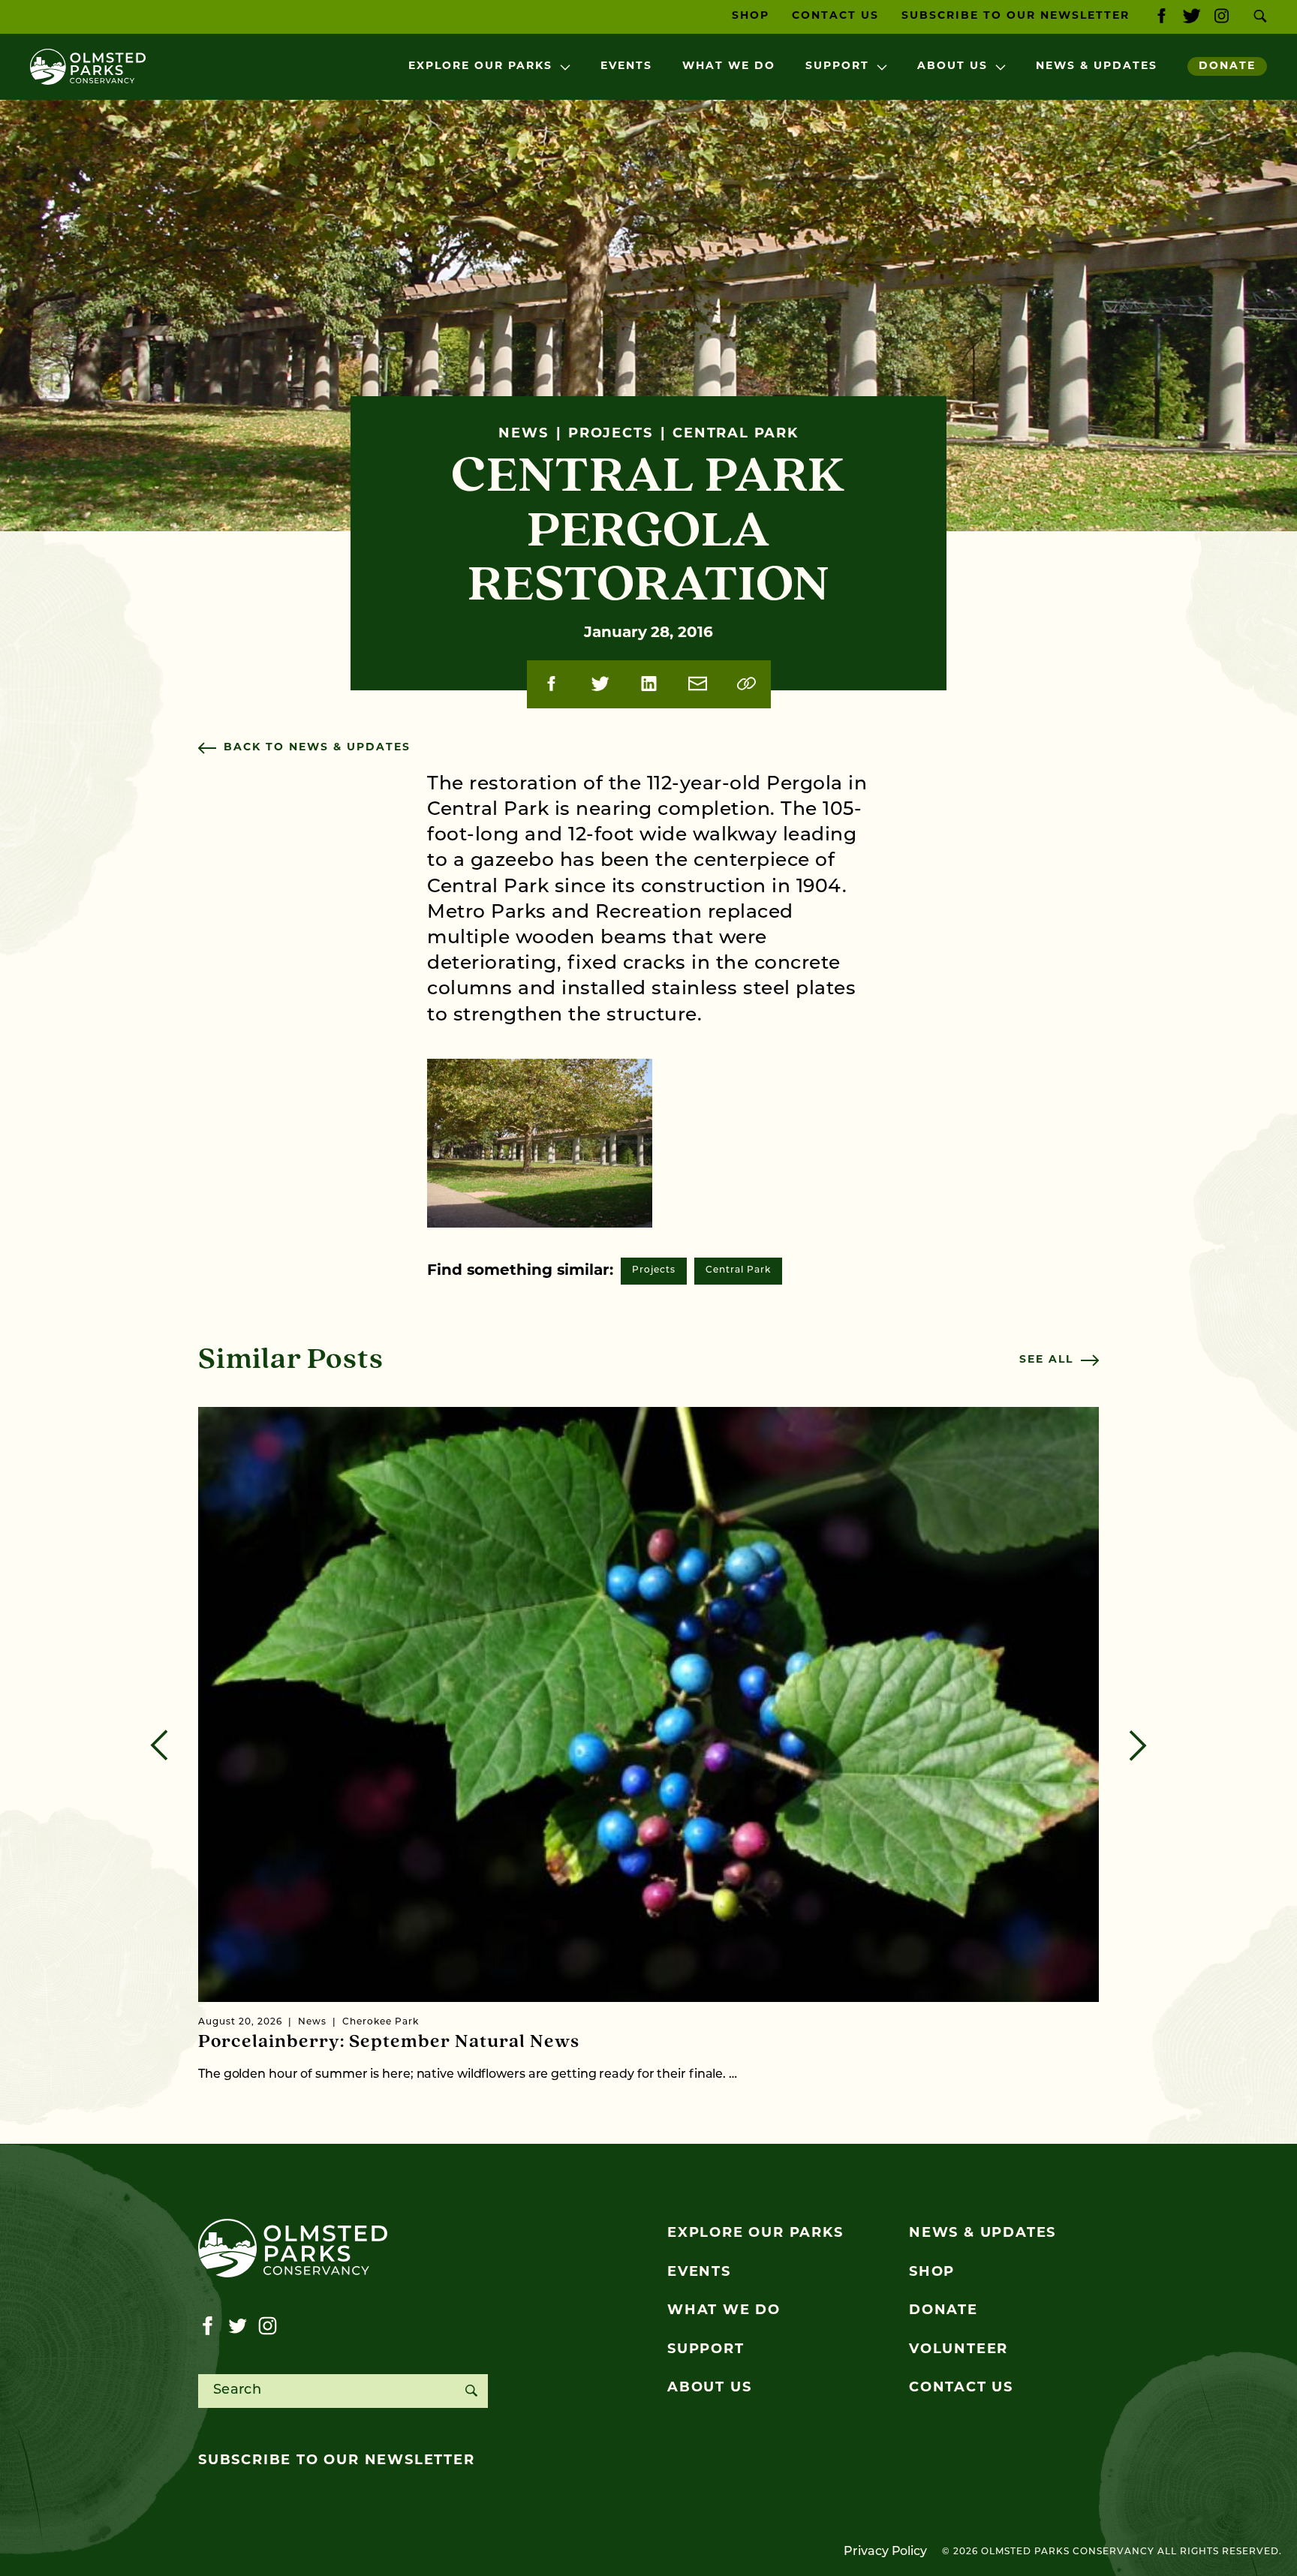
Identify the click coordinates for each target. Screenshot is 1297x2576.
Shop (751, 16)
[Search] (471, 2391)
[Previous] (159, 1745)
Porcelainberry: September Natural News (389, 2042)
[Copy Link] (746, 684)
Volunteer (958, 2350)
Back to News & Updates (317, 748)
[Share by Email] (698, 684)
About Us (952, 66)
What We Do (729, 66)
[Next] (1138, 1745)
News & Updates (1097, 66)
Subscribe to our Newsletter (1016, 16)
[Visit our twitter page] (1192, 17)
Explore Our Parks (480, 66)
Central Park (738, 1270)
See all (1046, 1360)
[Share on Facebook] (551, 684)
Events (626, 66)
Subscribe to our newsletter (337, 2461)
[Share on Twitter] (600, 684)
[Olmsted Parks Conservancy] (88, 67)
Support (837, 66)
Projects (654, 1270)
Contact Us (835, 16)
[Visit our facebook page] (1162, 17)
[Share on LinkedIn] (649, 684)
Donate (1227, 66)
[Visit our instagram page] (1222, 17)
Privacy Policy (885, 2552)
